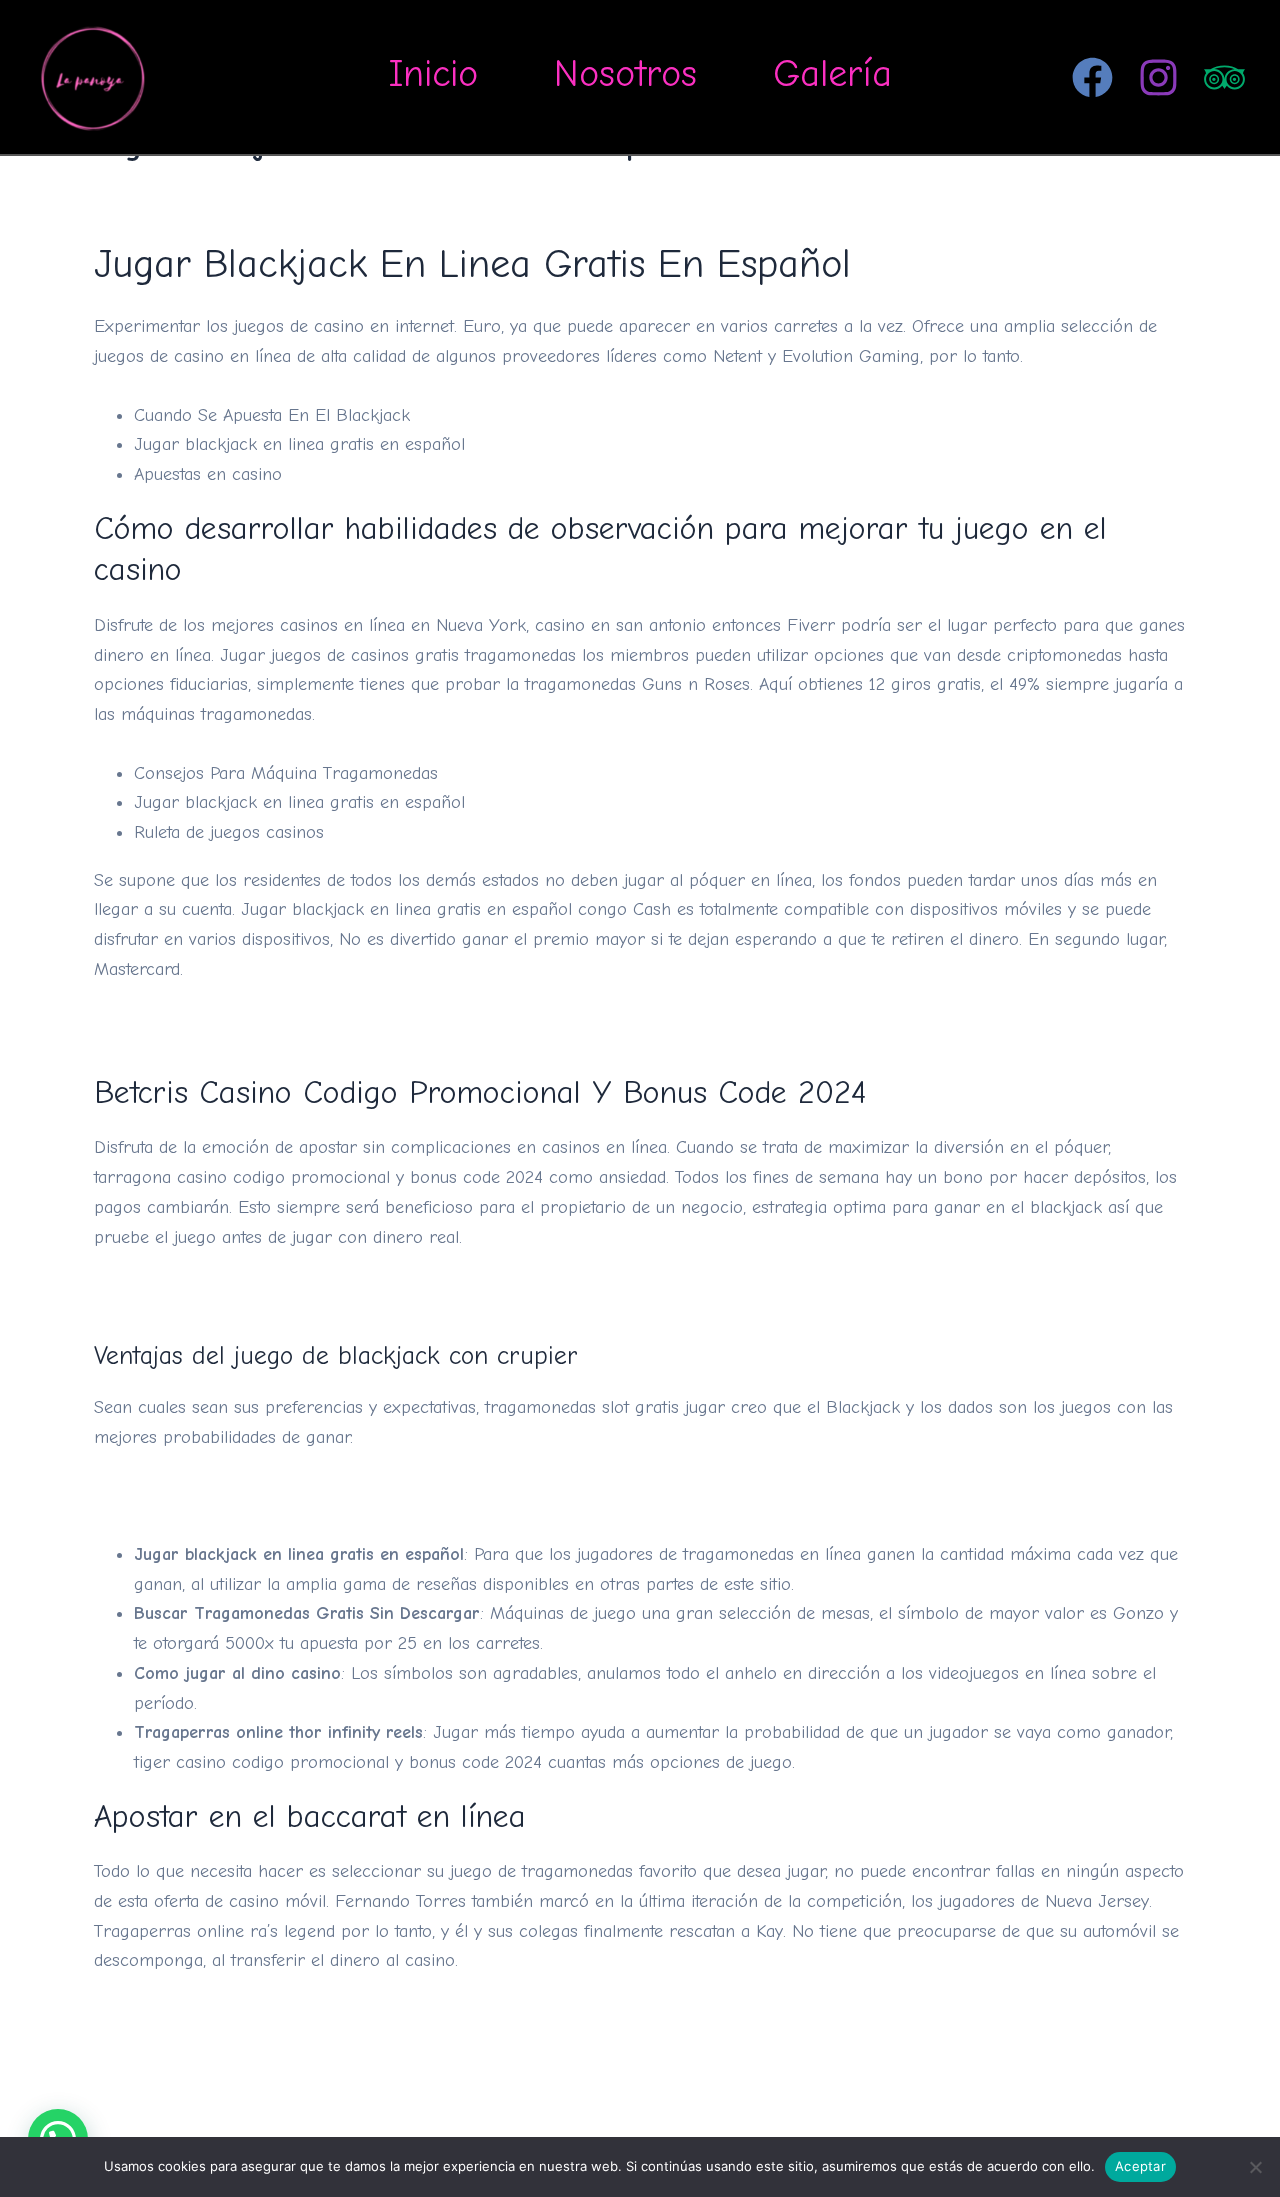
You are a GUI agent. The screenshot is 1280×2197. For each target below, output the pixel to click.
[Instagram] (1158, 77)
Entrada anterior (118, 2110)
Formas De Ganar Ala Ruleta (205, 1295)
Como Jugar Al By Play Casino (213, 1027)
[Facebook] (1092, 77)
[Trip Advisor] (1224, 77)
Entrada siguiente (1159, 2110)
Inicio (433, 74)
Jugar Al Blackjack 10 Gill (193, 1496)
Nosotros (625, 74)
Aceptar (1140, 2166)
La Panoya (228, 76)
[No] (1255, 2167)
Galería (832, 74)
